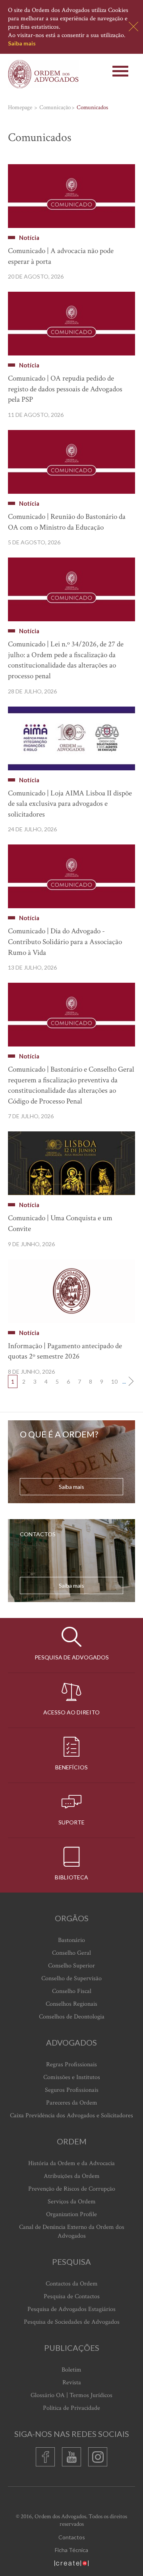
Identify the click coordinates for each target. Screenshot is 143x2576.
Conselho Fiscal (72, 1991)
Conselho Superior (71, 1966)
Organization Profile (71, 2214)
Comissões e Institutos (72, 2077)
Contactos (72, 2537)
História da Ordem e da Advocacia (71, 2163)
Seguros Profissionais (72, 2090)
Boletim (71, 2370)
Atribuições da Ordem (72, 2176)
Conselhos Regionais (71, 2004)
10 (114, 1381)
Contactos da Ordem (72, 2284)
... (124, 1381)
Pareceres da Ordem (72, 2103)
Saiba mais (22, 43)
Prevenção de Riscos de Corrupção (72, 2189)
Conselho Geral (71, 1953)
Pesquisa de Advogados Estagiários (71, 2309)
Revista (72, 2383)
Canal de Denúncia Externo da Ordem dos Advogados (72, 2231)
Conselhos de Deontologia (72, 2017)
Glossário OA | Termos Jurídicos (71, 2395)
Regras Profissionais (71, 2065)
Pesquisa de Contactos (72, 2296)
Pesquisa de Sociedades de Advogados (72, 2322)
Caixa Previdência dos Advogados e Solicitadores (71, 2116)
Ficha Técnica (71, 2550)
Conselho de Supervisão (71, 1978)
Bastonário (71, 1940)
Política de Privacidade (71, 2408)
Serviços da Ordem (72, 2202)
